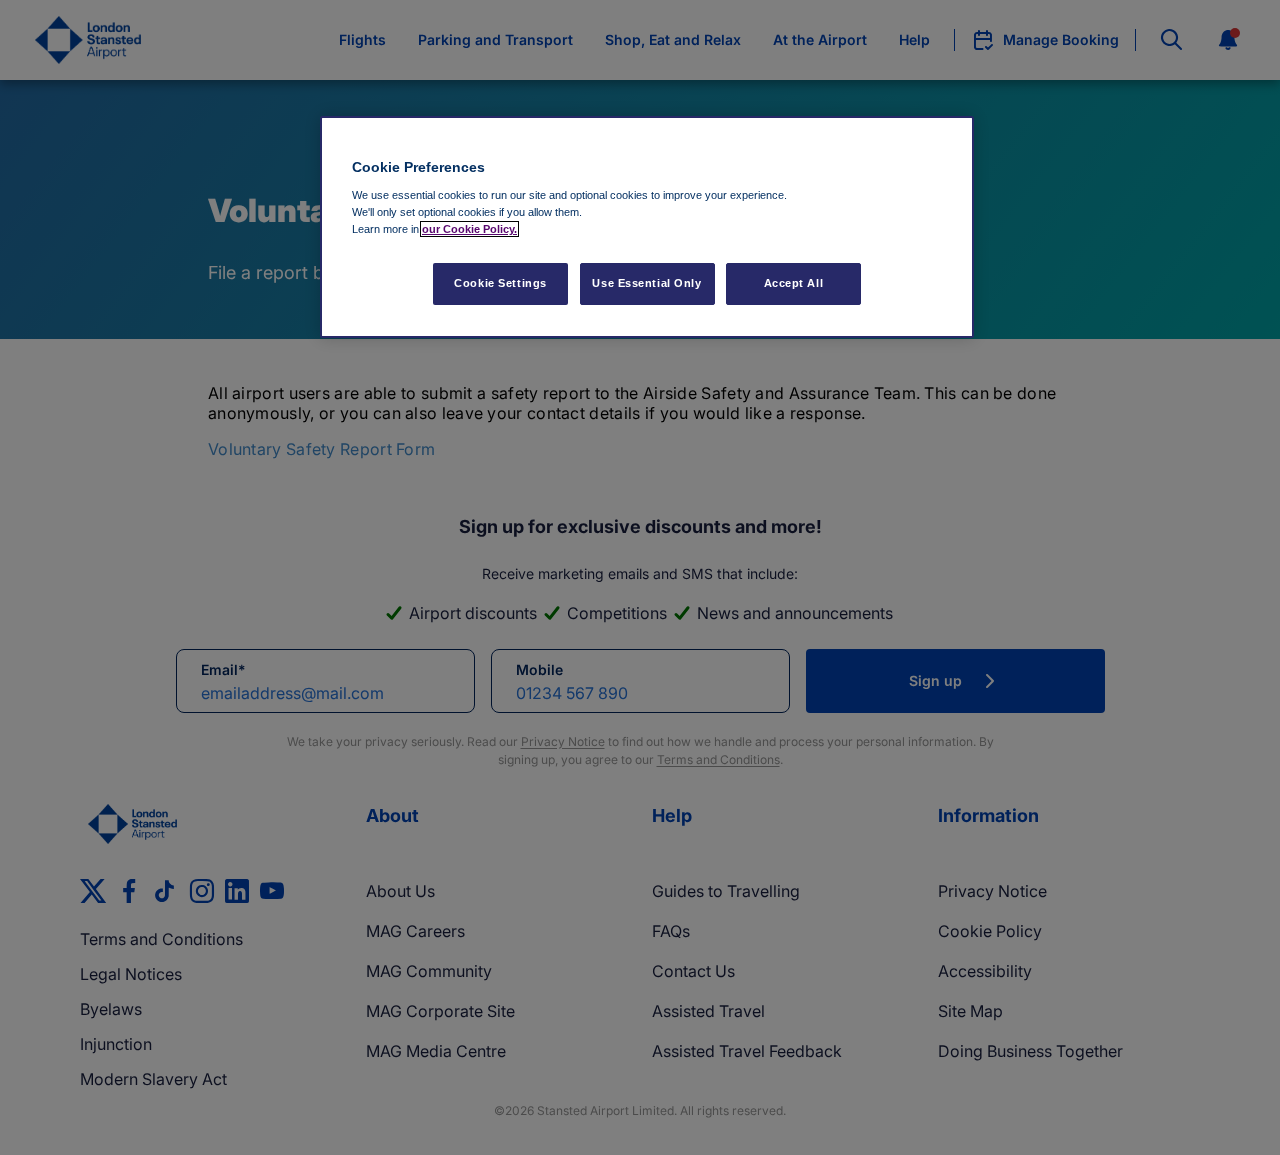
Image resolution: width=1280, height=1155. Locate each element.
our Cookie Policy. (469, 229)
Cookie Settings (500, 283)
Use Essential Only (646, 283)
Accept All (794, 283)
